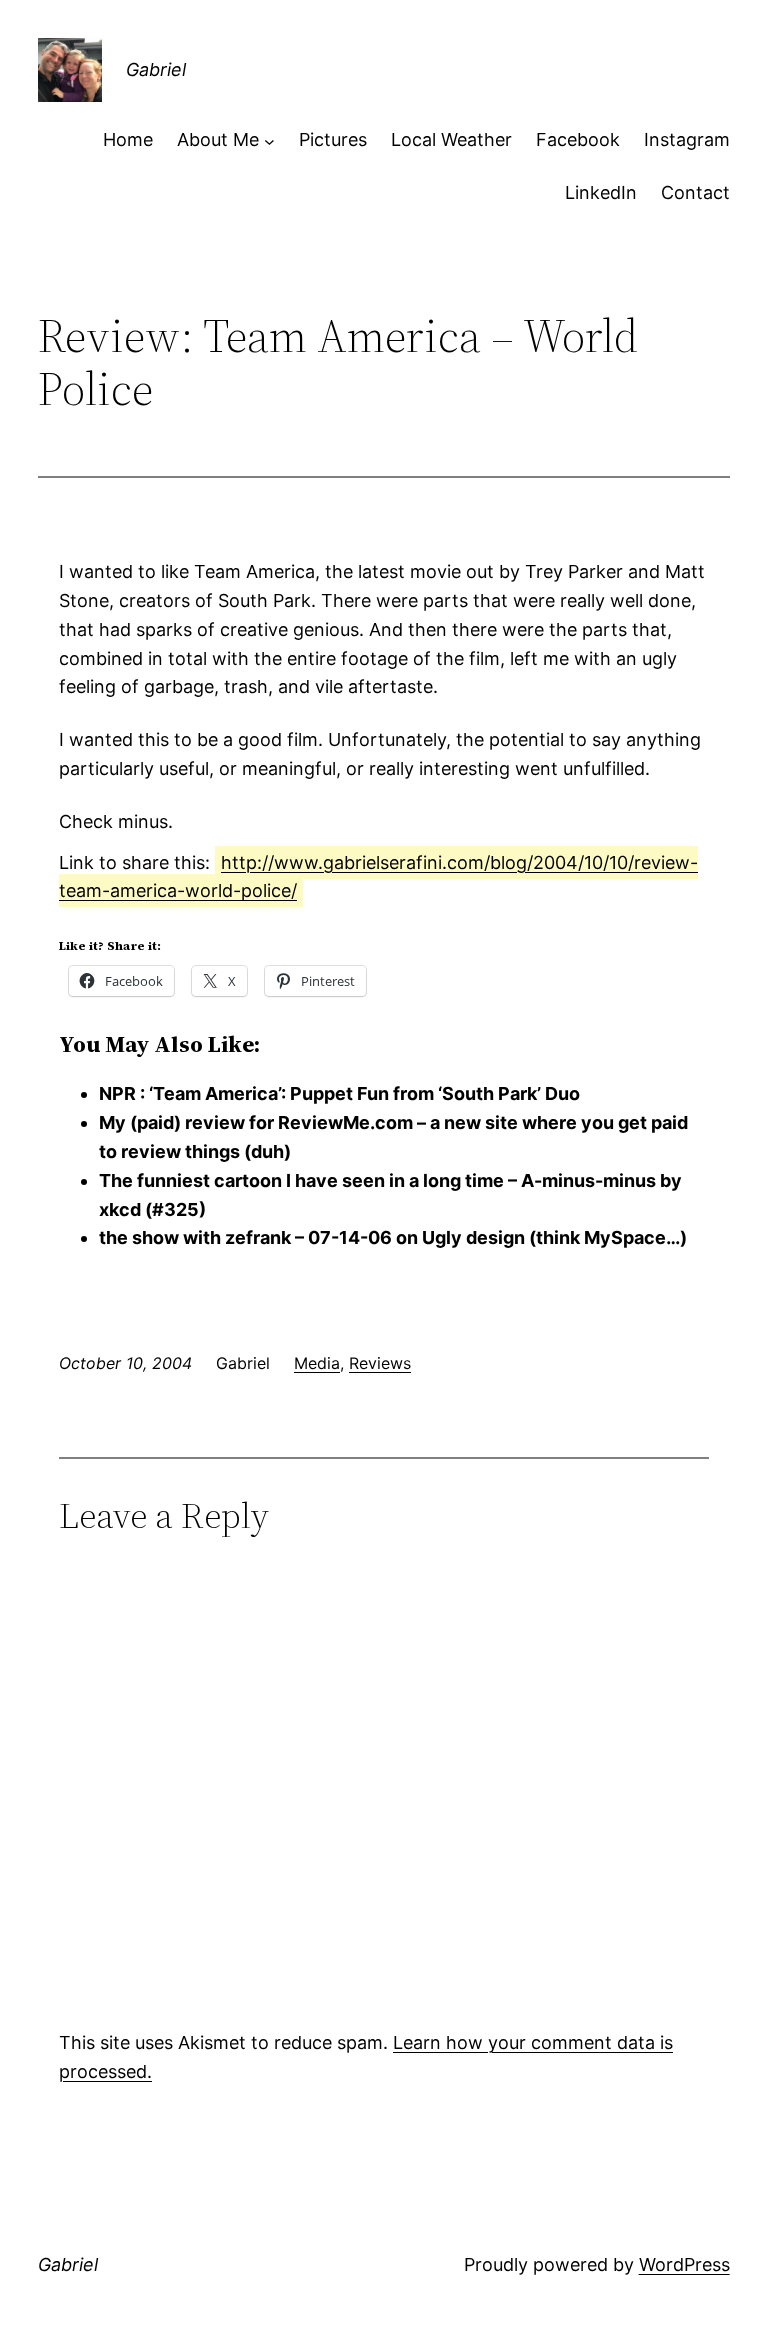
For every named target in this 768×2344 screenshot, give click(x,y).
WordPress (684, 2264)
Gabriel (156, 69)
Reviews (380, 1363)
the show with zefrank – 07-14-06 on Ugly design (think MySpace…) (393, 1237)
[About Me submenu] (269, 140)
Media (317, 1363)
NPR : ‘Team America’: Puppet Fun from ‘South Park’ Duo (339, 1093)
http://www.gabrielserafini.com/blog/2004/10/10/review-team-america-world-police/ (378, 877)
